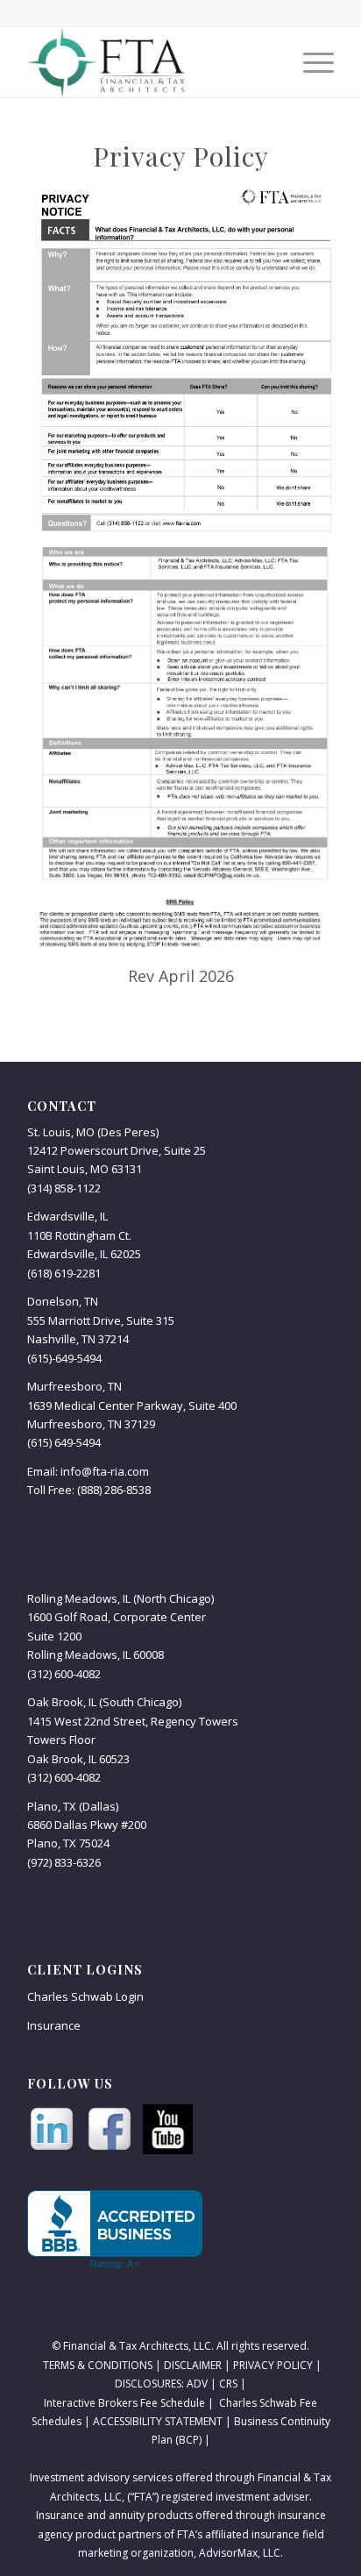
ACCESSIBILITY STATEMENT (156, 2421)
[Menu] (310, 62)
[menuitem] (310, 62)
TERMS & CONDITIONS (98, 2365)
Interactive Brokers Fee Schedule (124, 2403)
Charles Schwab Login (85, 1996)
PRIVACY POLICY (273, 2365)
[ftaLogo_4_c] (150, 62)
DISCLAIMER (193, 2365)
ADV (197, 2384)
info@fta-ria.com (105, 1471)
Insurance (54, 2025)
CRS (228, 2384)
